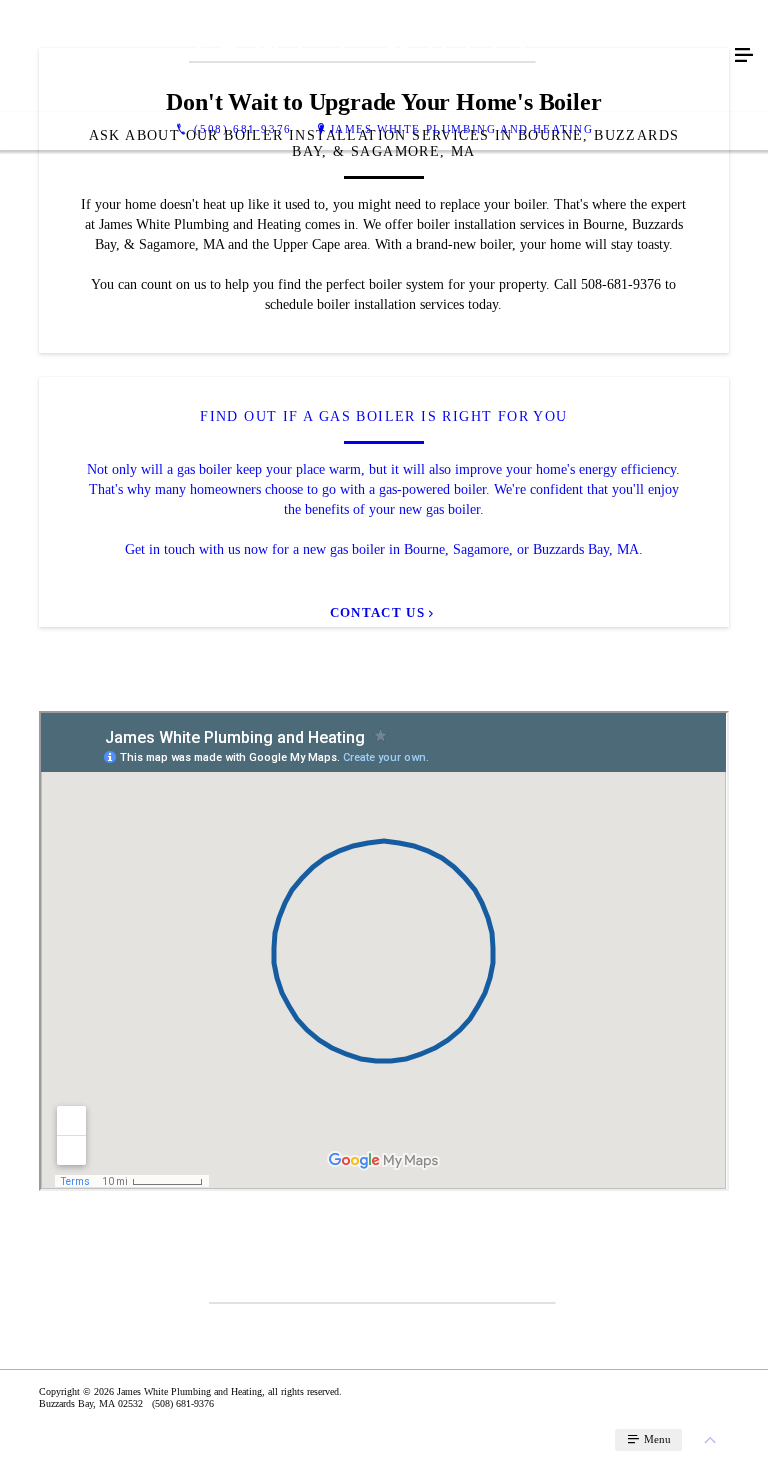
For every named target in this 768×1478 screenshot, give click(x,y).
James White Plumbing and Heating (462, 129)
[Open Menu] (744, 56)
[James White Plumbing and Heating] (364, 56)
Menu (656, 1439)
